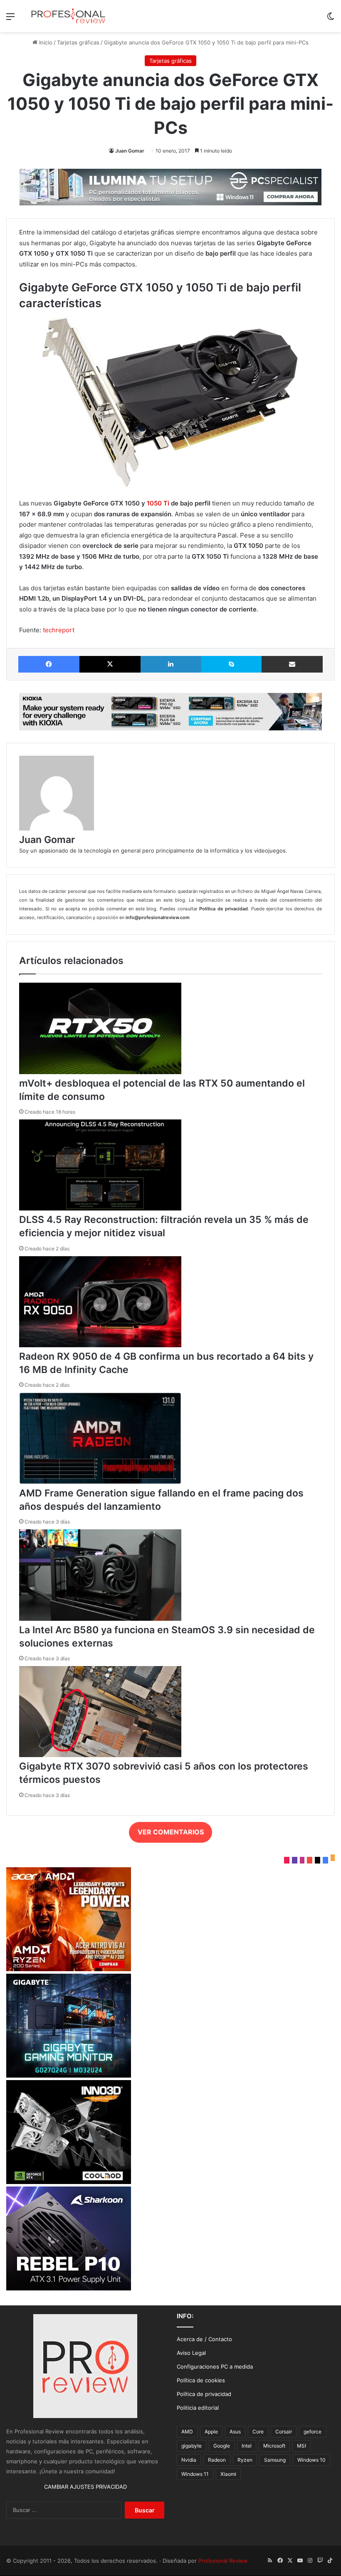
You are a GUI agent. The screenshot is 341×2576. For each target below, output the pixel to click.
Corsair (284, 2432)
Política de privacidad (204, 2394)
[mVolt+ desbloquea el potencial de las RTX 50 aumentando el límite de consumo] (100, 1072)
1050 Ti (158, 503)
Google (222, 2446)
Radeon (217, 2460)
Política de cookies (201, 2380)
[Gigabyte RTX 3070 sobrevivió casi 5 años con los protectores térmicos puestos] (100, 1755)
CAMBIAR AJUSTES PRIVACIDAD (85, 2487)
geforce (313, 2432)
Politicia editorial (198, 2408)
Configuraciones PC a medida (215, 2366)
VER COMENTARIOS (171, 1832)
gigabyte (192, 2446)
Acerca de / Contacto (204, 2339)
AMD (187, 2432)
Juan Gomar (130, 151)
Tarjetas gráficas (78, 42)
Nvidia (189, 2460)
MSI (301, 2446)
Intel (247, 2446)
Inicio (45, 42)
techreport (59, 630)
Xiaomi (228, 2474)
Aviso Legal (191, 2353)
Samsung (275, 2460)
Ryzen (245, 2460)
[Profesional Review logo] (68, 16)
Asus (235, 2432)
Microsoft (274, 2446)
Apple (211, 2432)
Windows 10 (311, 2460)
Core (258, 2432)
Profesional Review (223, 2561)
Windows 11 (195, 2474)
